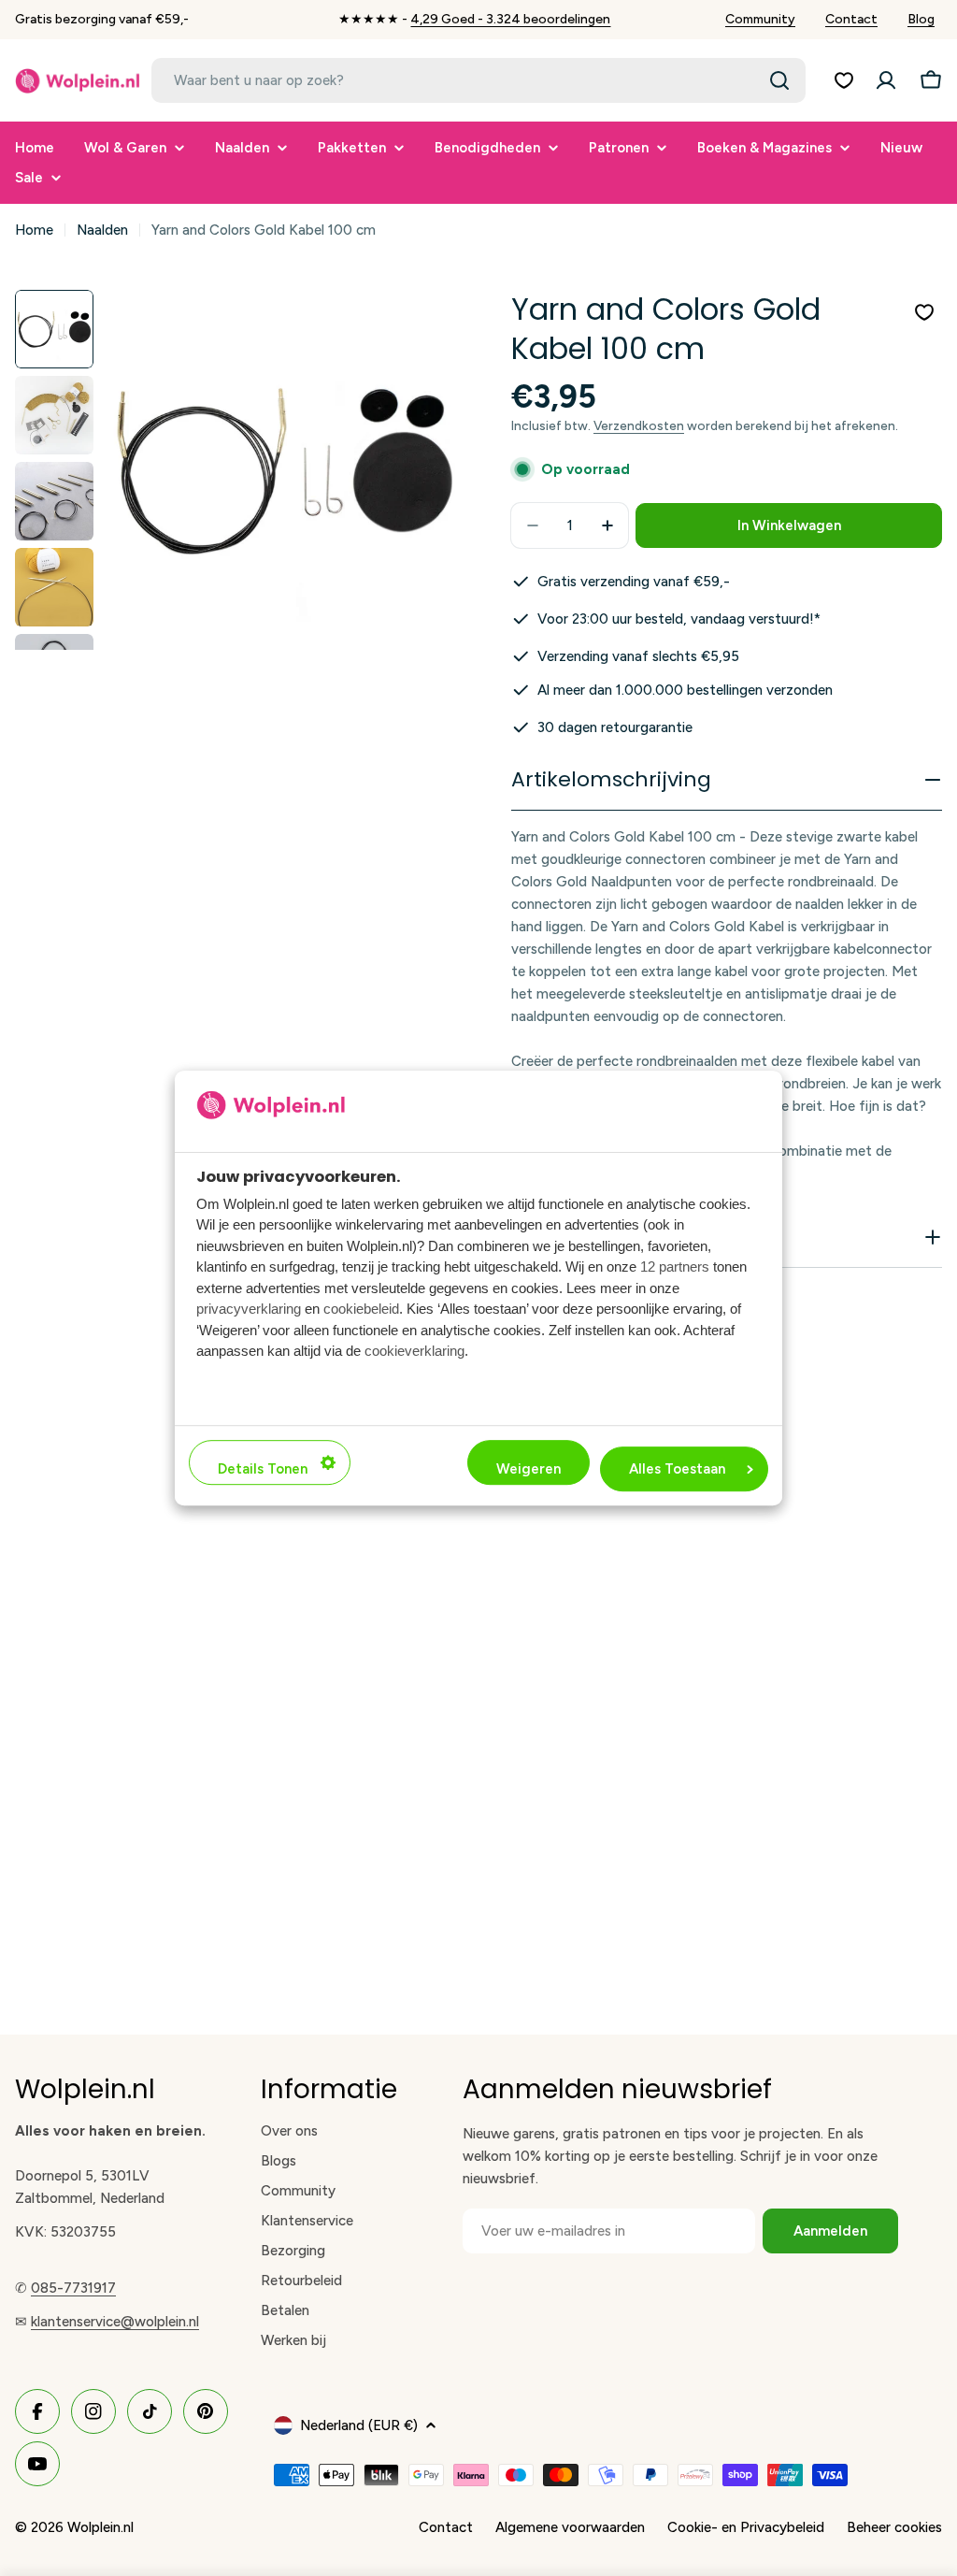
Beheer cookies (894, 2527)
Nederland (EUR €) (359, 2425)
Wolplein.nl (100, 2527)
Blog (921, 19)
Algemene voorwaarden (570, 2527)
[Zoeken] (779, 80)
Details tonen (263, 1469)
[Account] (886, 80)
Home (34, 230)
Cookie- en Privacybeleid (746, 2527)
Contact (851, 19)
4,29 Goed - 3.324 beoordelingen (510, 19)
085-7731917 (73, 2288)
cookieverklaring (414, 1351)
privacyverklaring (249, 1309)
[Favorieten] (844, 80)
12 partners (675, 1266)
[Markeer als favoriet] (924, 312)
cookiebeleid (361, 1309)
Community (760, 19)
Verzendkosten (639, 425)
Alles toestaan (677, 1469)
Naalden (102, 230)
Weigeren (528, 1469)
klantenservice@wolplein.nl (115, 2322)
